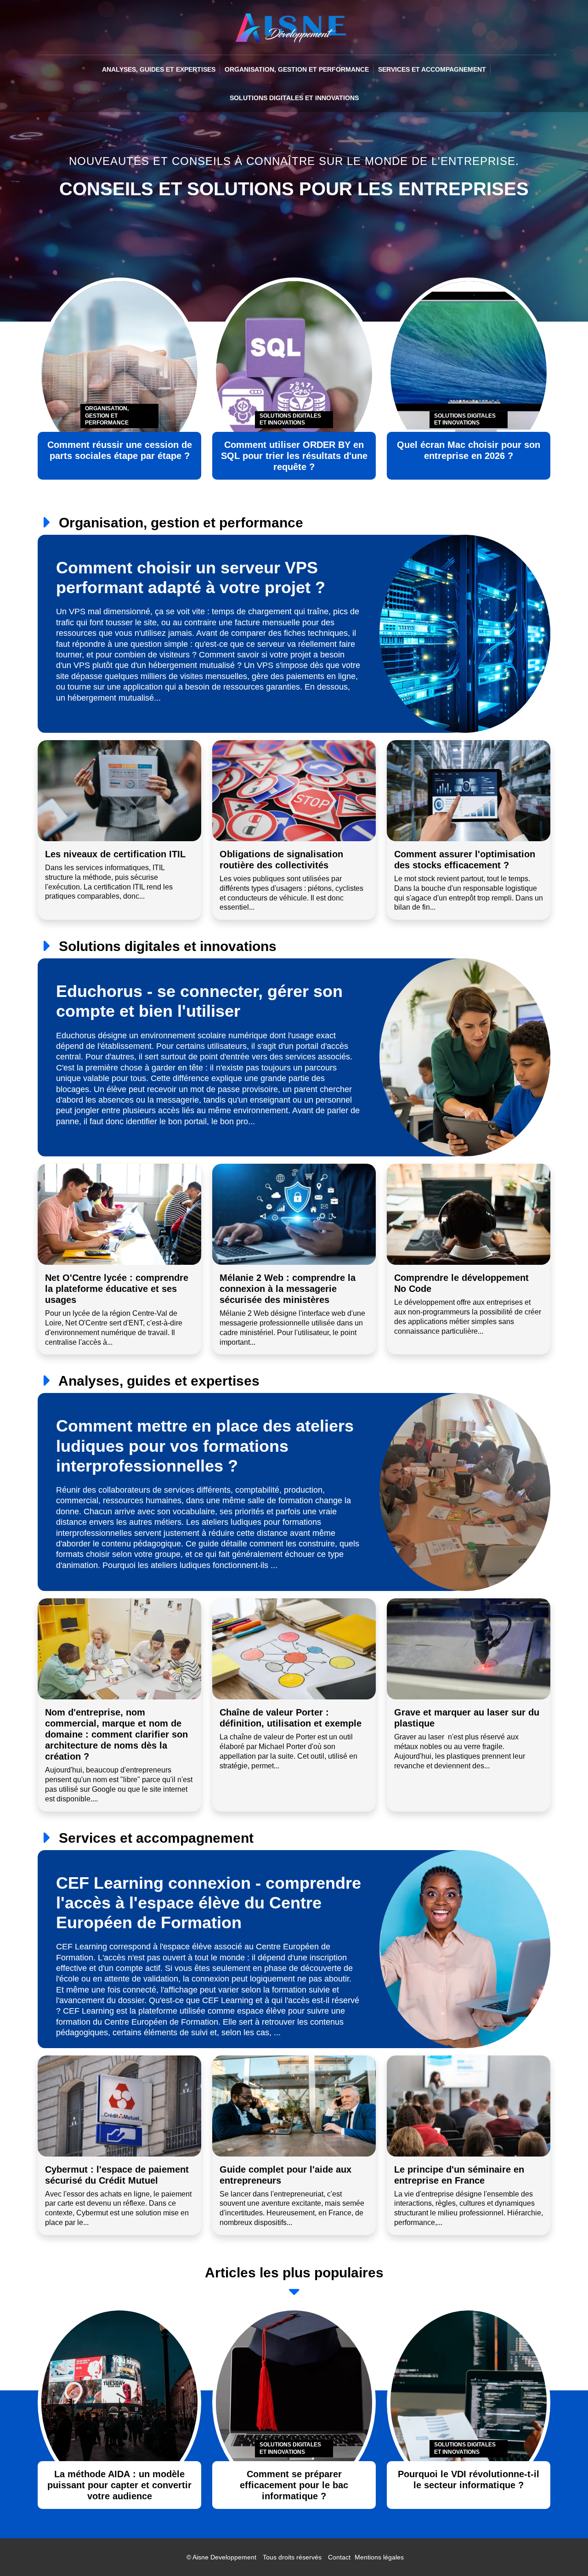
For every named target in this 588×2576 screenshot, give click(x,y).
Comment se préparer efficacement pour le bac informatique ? (294, 2485)
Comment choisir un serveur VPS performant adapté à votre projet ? (191, 577)
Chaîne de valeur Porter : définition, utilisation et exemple (291, 1718)
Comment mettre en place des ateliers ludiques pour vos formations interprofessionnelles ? (205, 1446)
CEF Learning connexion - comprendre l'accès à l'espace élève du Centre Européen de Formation (209, 1903)
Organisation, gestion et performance (297, 69)
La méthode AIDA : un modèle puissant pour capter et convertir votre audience (119, 2485)
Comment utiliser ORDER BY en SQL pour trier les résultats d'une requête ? (294, 456)
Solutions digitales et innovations (294, 98)
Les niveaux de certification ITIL (115, 854)
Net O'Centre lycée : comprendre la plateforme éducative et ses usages (117, 1289)
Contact (339, 2557)
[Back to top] (563, 2551)
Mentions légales (379, 2557)
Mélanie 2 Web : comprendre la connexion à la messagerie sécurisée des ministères (288, 1289)
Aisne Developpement (224, 2557)
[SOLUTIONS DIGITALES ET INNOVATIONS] (294, 2402)
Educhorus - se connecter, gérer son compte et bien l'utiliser (199, 1001)
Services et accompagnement (432, 69)
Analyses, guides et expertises (159, 69)
